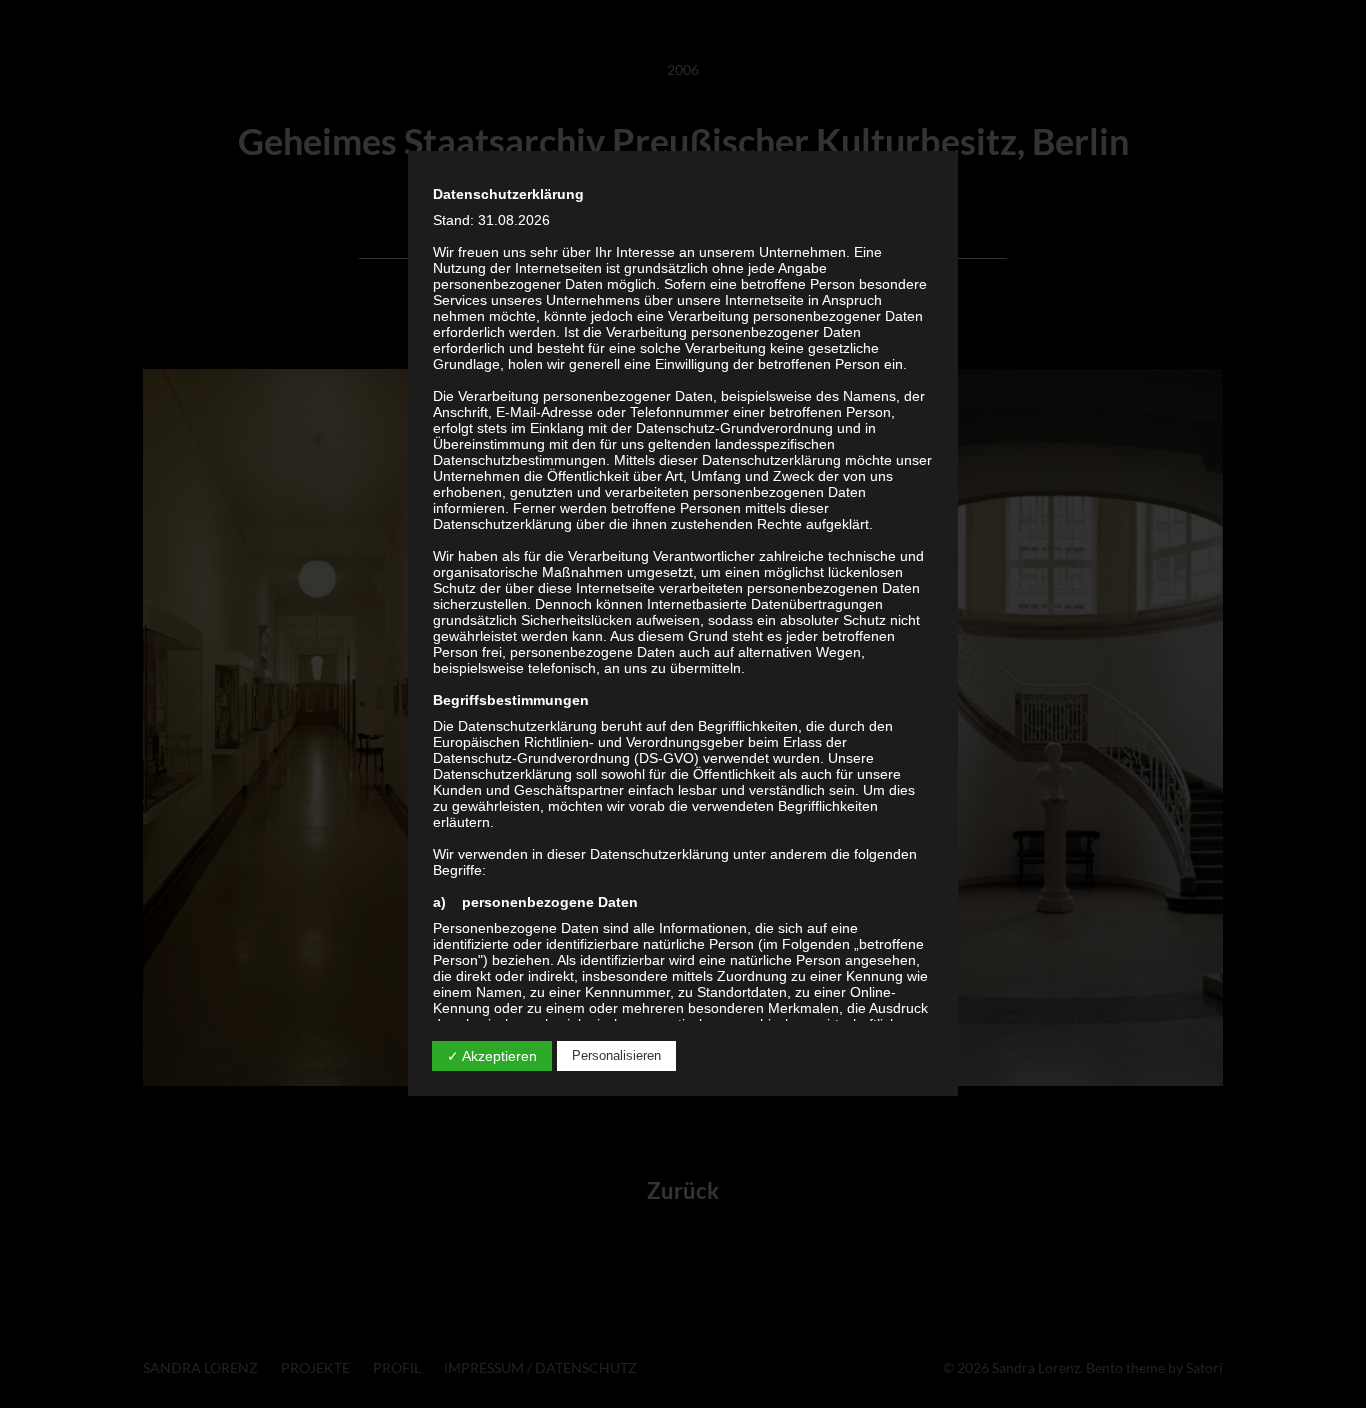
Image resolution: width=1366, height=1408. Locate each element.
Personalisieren (616, 1055)
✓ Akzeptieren (492, 1056)
